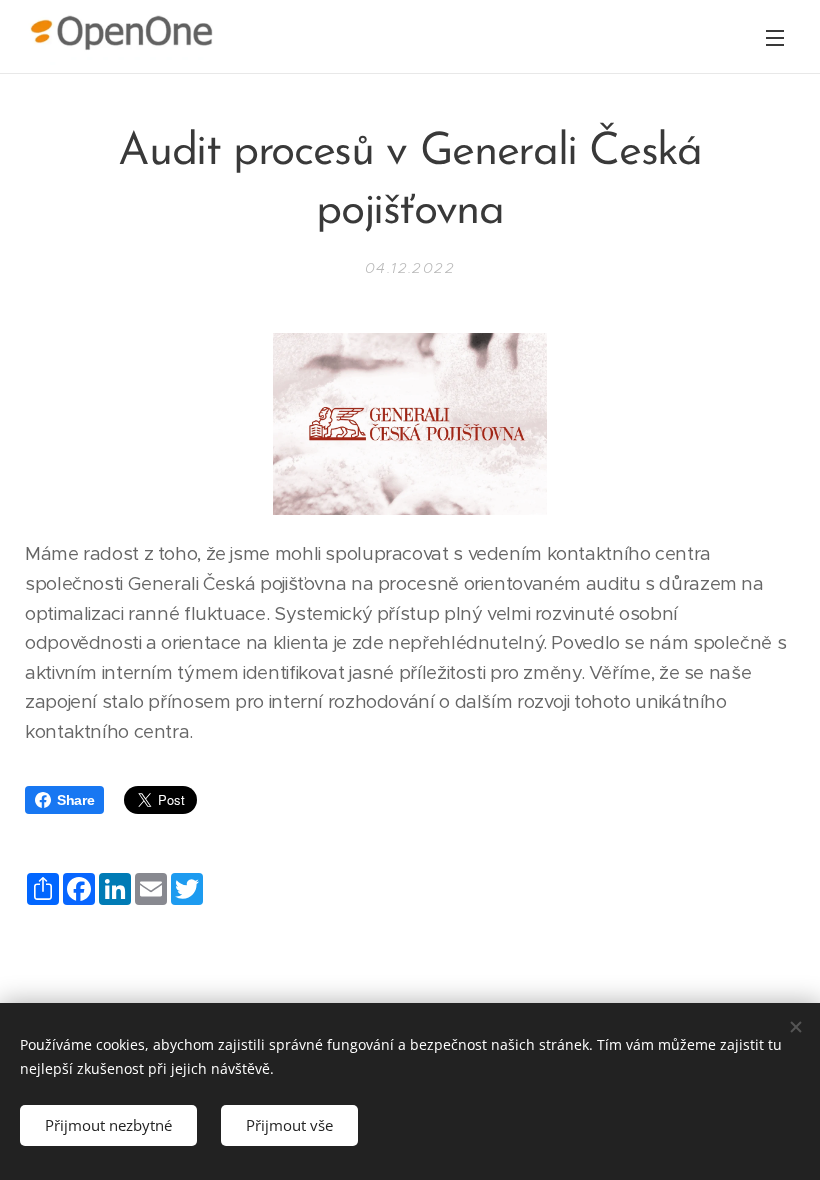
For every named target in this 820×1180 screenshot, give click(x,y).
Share (75, 800)
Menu (775, 37)
